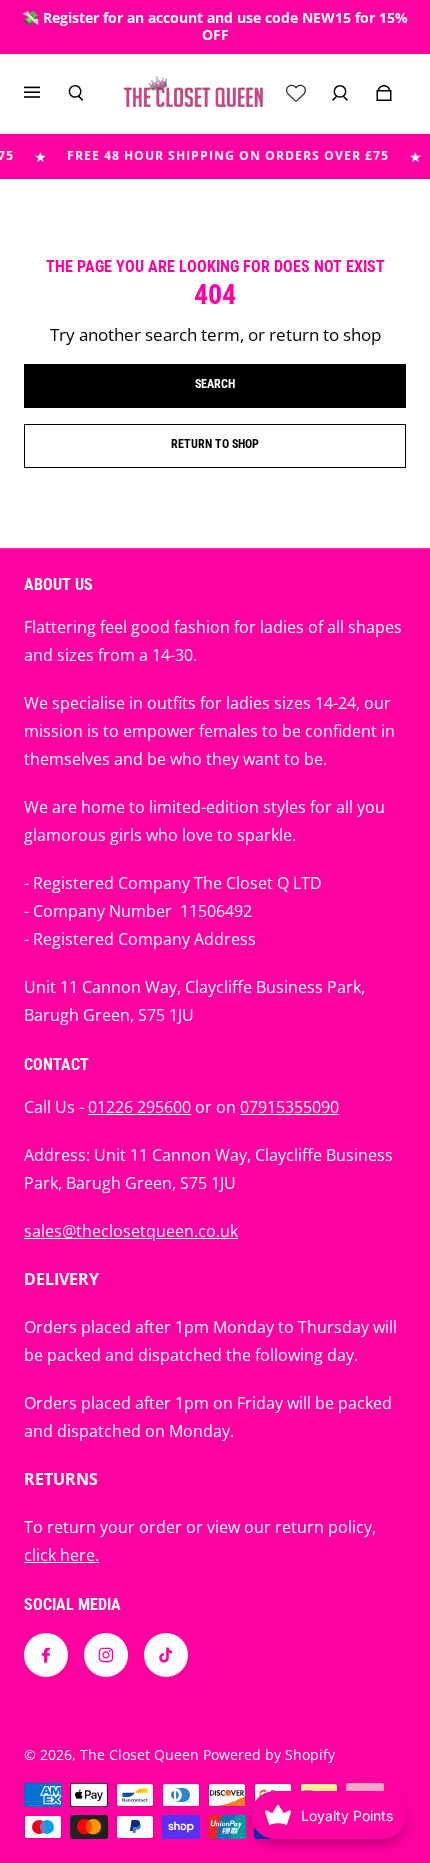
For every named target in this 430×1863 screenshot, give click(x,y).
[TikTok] (166, 1655)
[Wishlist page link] (296, 93)
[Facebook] (46, 1655)
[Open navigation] (46, 93)
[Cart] (384, 93)
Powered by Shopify (269, 1754)
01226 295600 (139, 1107)
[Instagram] (106, 1655)
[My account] (340, 93)
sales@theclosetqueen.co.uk (131, 1231)
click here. (61, 1555)
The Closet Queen (139, 1754)
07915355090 (289, 1107)
